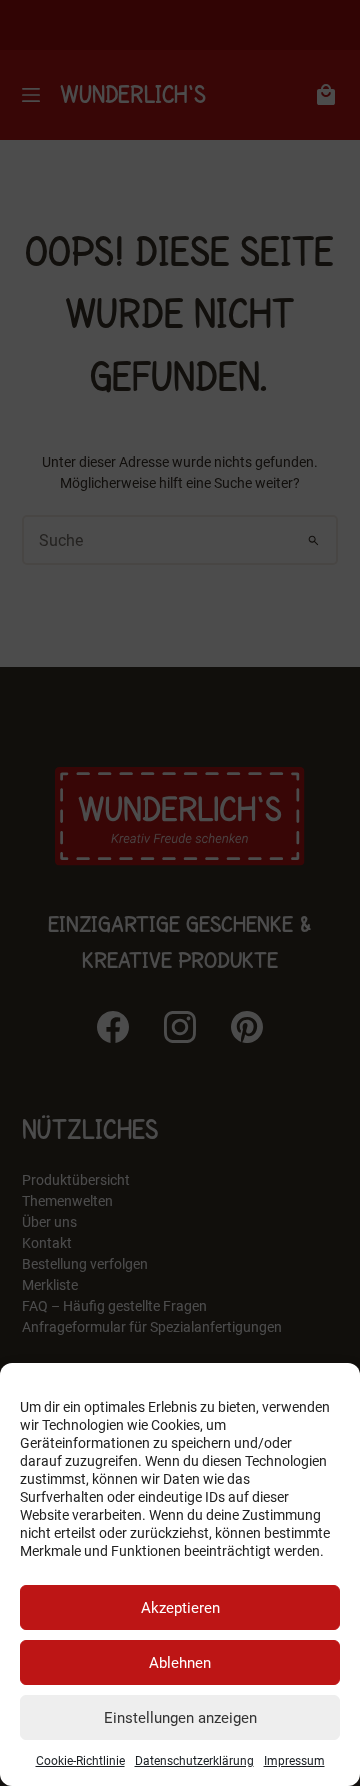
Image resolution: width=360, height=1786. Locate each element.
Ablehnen (180, 1663)
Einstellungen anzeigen (180, 1718)
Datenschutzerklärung (194, 1761)
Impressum (294, 1761)
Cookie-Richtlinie (80, 1761)
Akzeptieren (180, 1608)
